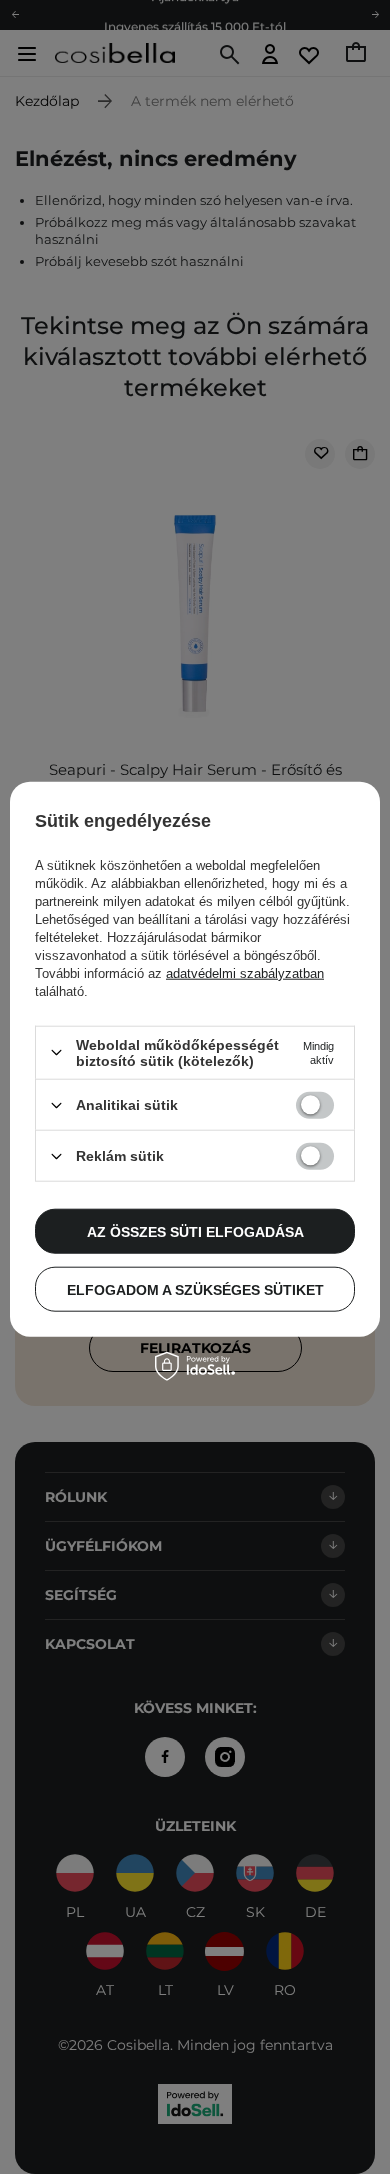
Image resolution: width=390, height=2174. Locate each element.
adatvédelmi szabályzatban (245, 973)
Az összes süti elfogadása (195, 1231)
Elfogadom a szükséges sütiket (195, 1289)
